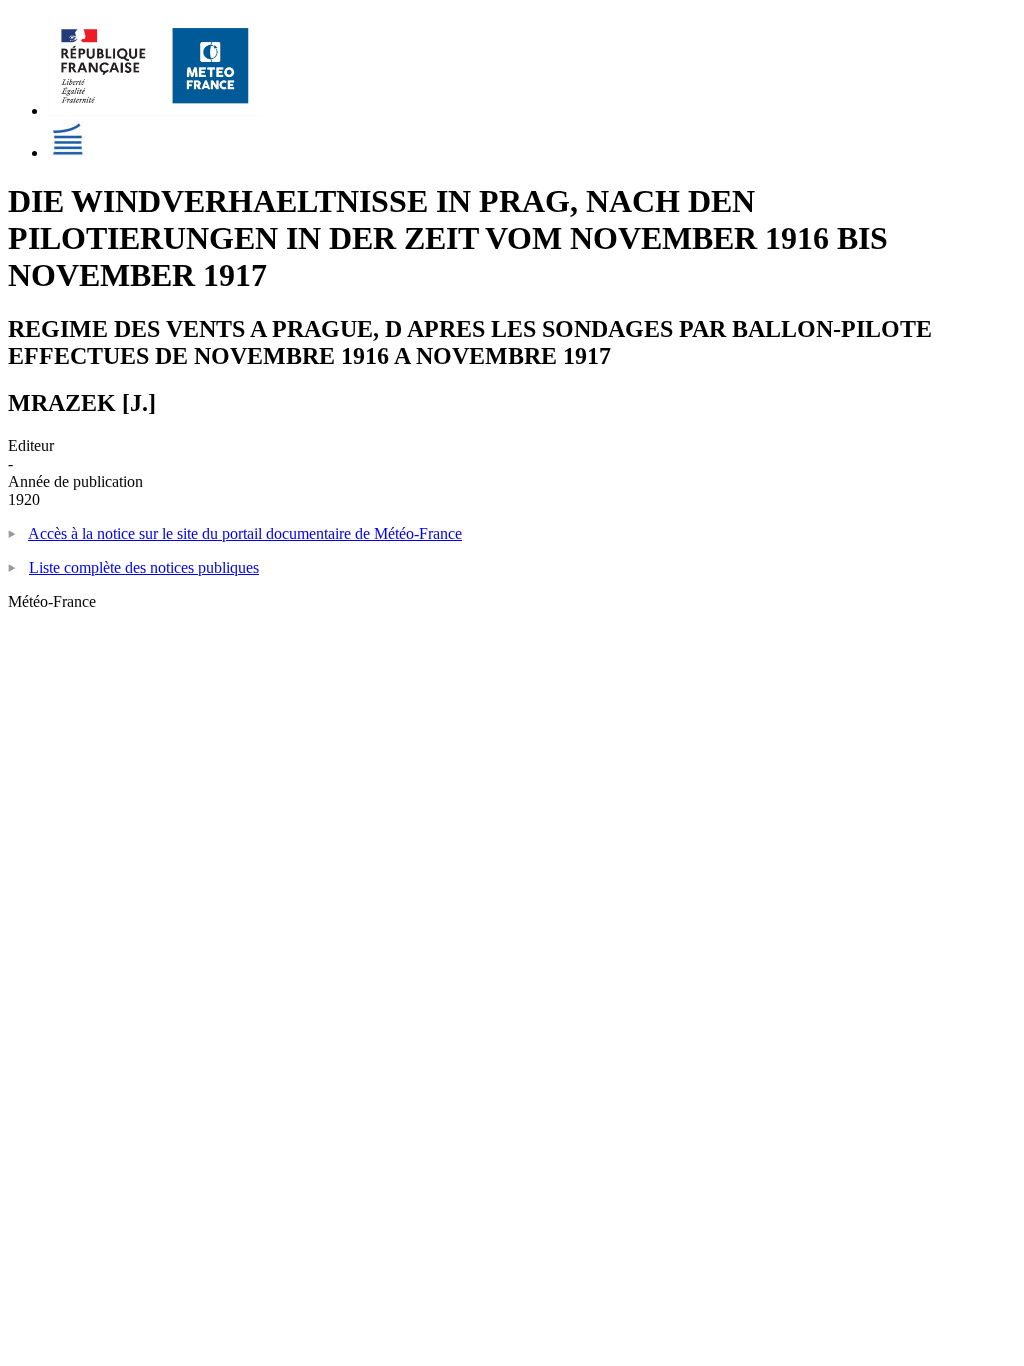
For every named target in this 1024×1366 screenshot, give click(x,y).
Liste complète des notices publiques (144, 567)
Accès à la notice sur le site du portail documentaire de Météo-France (245, 533)
